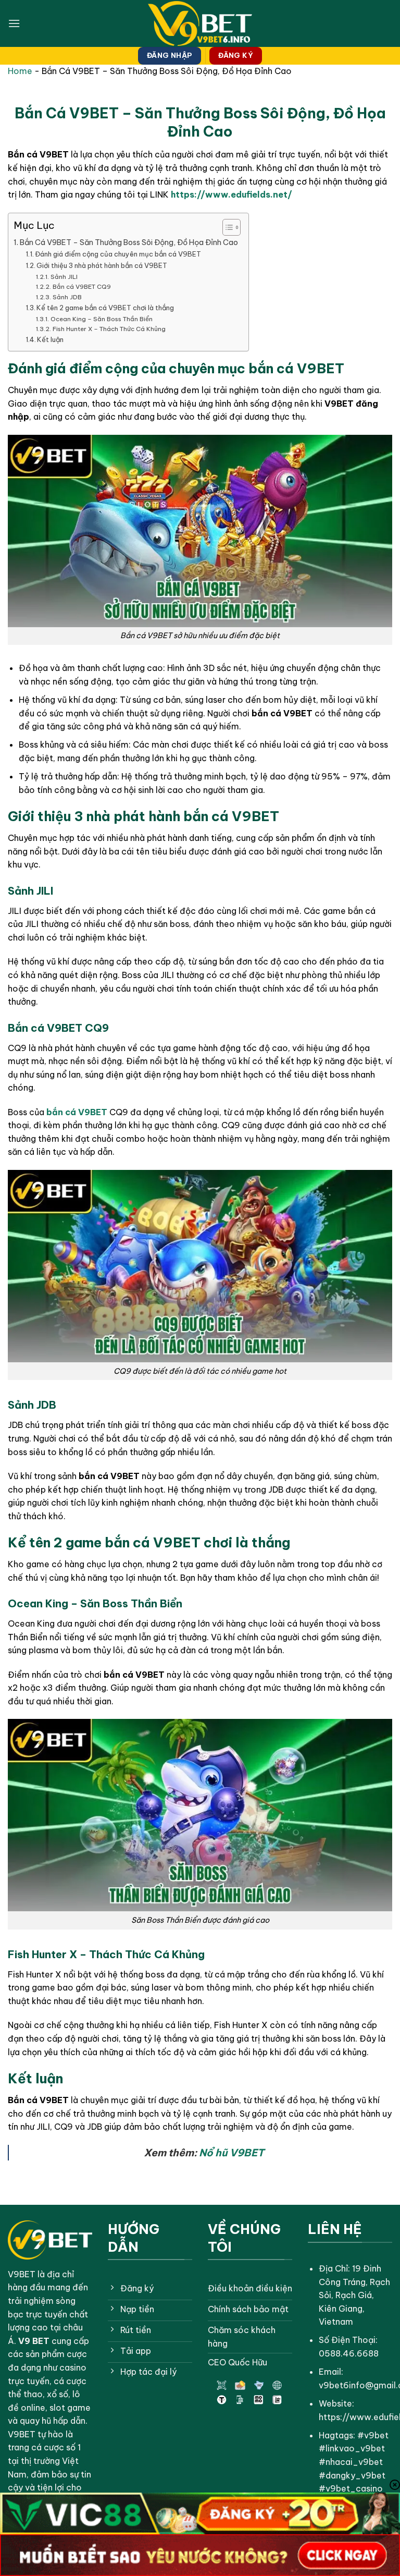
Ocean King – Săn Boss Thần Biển (101, 319)
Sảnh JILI (64, 277)
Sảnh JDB (67, 297)
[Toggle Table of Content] (226, 227)
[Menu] (14, 23)
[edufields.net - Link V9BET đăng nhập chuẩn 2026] (200, 24)
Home (20, 71)
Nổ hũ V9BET (232, 2153)
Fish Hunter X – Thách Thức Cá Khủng (109, 329)
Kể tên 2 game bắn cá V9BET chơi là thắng (105, 308)
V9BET (22, 2274)
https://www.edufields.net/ (232, 194)
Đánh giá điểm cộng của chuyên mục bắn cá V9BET (118, 254)
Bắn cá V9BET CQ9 (82, 286)
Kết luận (50, 339)
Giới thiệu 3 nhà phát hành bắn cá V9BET (102, 265)
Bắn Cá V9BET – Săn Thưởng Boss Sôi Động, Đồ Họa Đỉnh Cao (129, 242)
